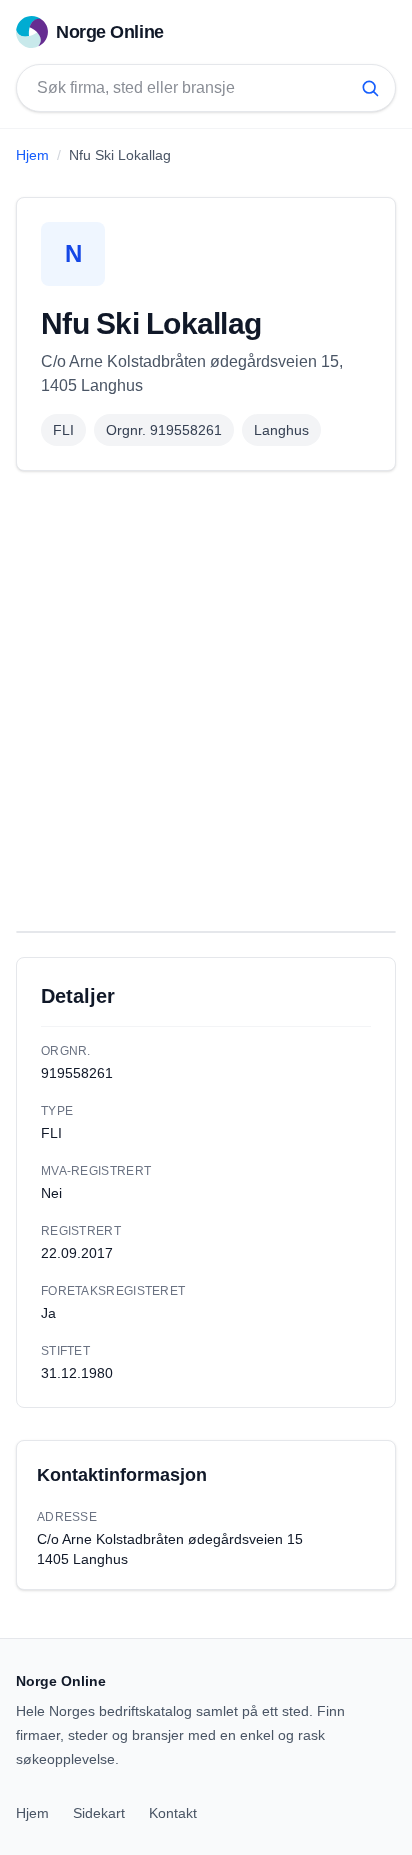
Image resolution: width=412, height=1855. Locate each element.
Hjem (32, 155)
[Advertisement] (206, 701)
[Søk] (370, 88)
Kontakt (173, 1813)
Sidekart (99, 1813)
